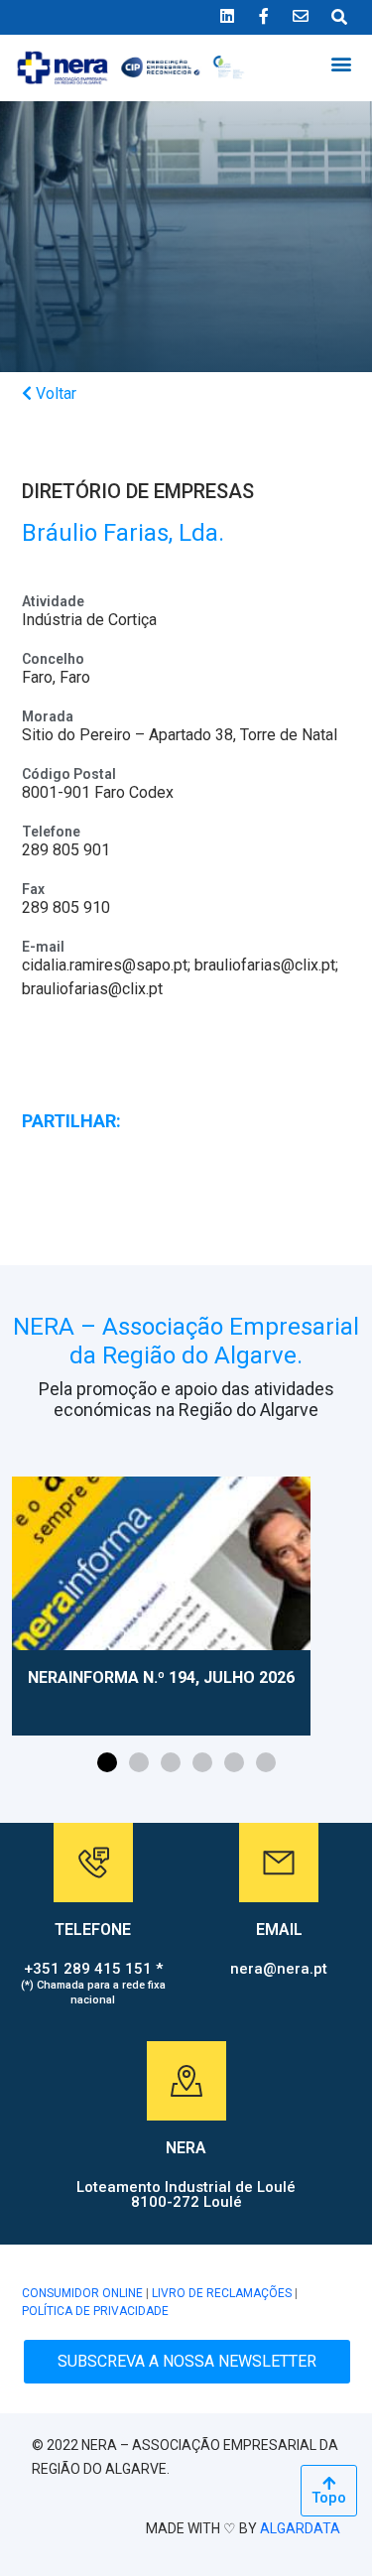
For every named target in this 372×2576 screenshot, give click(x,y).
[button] (341, 64)
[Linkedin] (227, 16)
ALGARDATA (300, 2528)
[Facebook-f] (264, 16)
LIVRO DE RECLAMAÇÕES (222, 2293)
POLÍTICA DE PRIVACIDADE (95, 2311)
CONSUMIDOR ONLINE (82, 2293)
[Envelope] (301, 16)
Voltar (54, 393)
